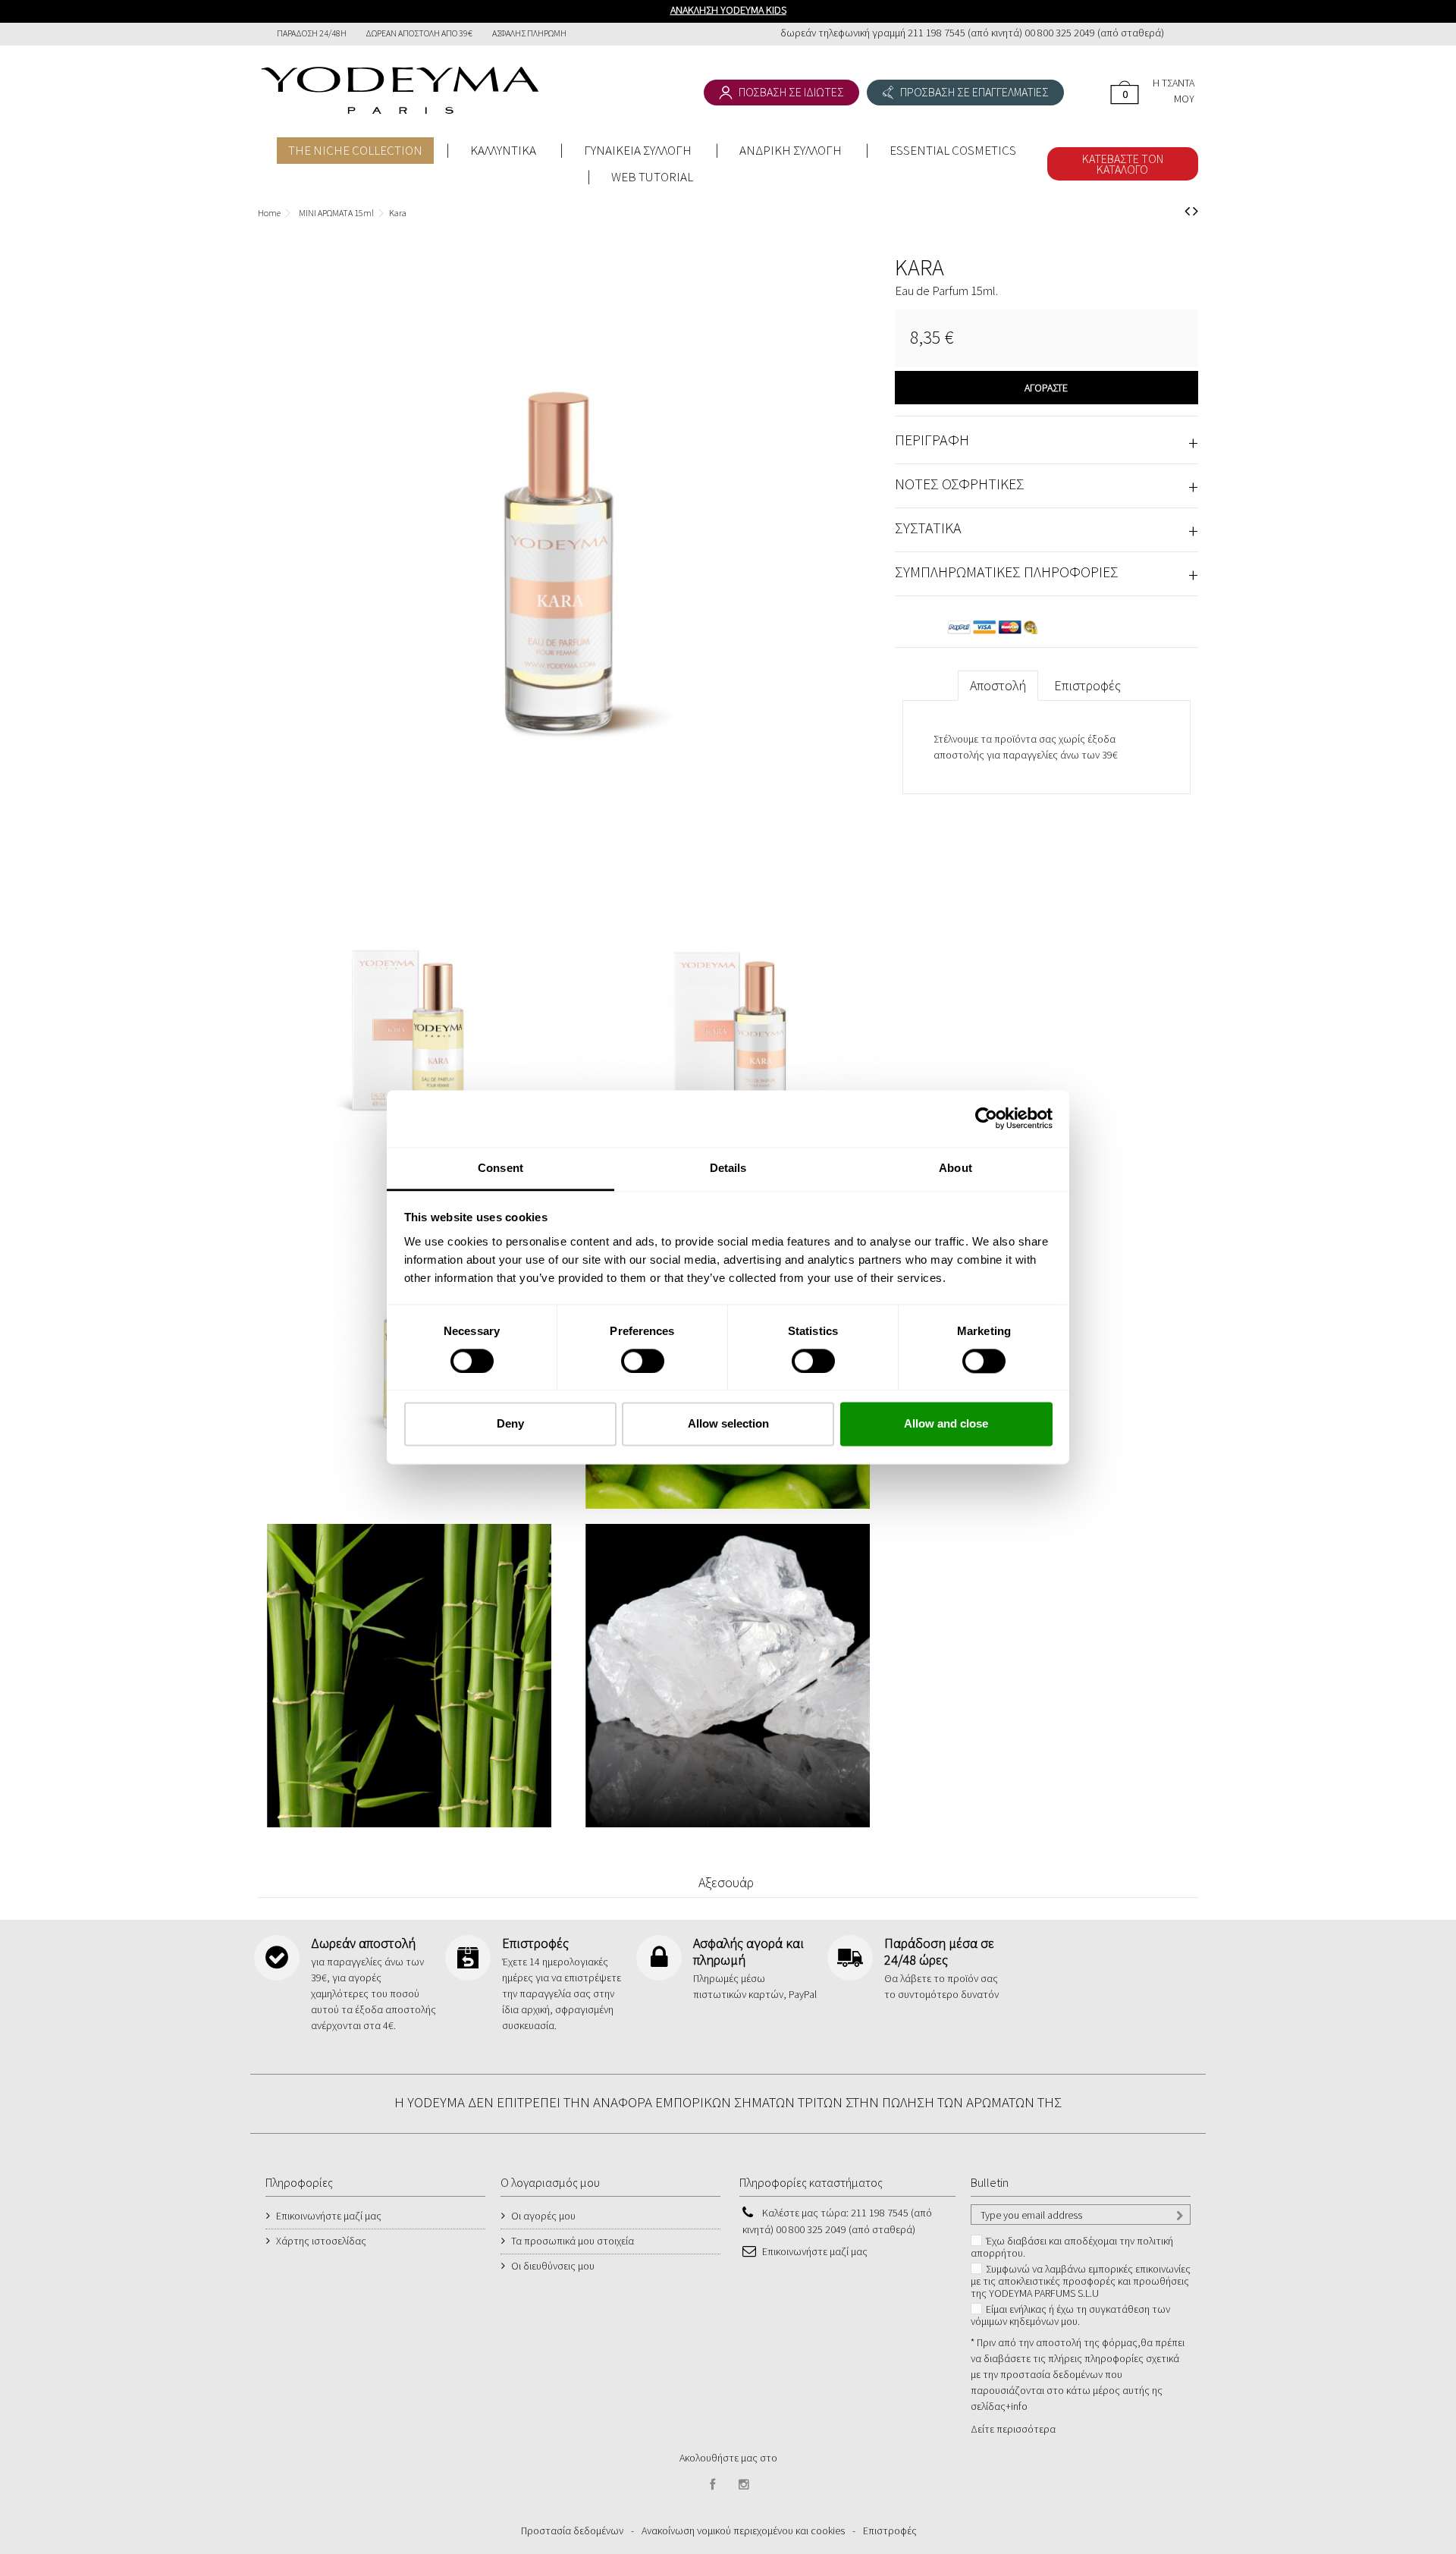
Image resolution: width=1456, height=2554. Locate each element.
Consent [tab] (500, 1168)
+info (1017, 2406)
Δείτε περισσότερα (1013, 2429)
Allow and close (946, 1424)
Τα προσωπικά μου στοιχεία (573, 2241)
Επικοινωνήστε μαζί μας (329, 2216)
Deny (510, 1424)
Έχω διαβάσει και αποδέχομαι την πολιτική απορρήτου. (1072, 2247)
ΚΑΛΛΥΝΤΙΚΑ (503, 150)
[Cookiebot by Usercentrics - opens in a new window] (986, 1118)
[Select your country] (1181, 35)
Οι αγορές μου (543, 2216)
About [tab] (955, 1168)
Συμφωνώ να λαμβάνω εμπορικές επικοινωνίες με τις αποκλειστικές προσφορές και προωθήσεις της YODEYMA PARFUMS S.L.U (1081, 2281)
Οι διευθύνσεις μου (553, 2266)
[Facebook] (713, 2485)
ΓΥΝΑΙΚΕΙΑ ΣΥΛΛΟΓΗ (638, 150)
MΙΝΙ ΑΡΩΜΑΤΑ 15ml (336, 213)
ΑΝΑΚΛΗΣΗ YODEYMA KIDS (728, 10)
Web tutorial (652, 177)
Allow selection (728, 1424)
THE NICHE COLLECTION (355, 150)
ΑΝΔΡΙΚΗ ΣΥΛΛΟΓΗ (791, 150)
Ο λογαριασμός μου (550, 2182)
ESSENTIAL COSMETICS (953, 150)
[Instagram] (744, 2485)
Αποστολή (998, 685)
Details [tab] (728, 1168)
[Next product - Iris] (1196, 211)
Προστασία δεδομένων (572, 2530)
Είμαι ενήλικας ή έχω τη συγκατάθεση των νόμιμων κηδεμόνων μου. (1070, 2315)
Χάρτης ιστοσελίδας (321, 2241)
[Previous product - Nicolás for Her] (1187, 211)
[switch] (627, 1354)
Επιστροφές (1087, 685)
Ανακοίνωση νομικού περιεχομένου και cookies (743, 2530)
